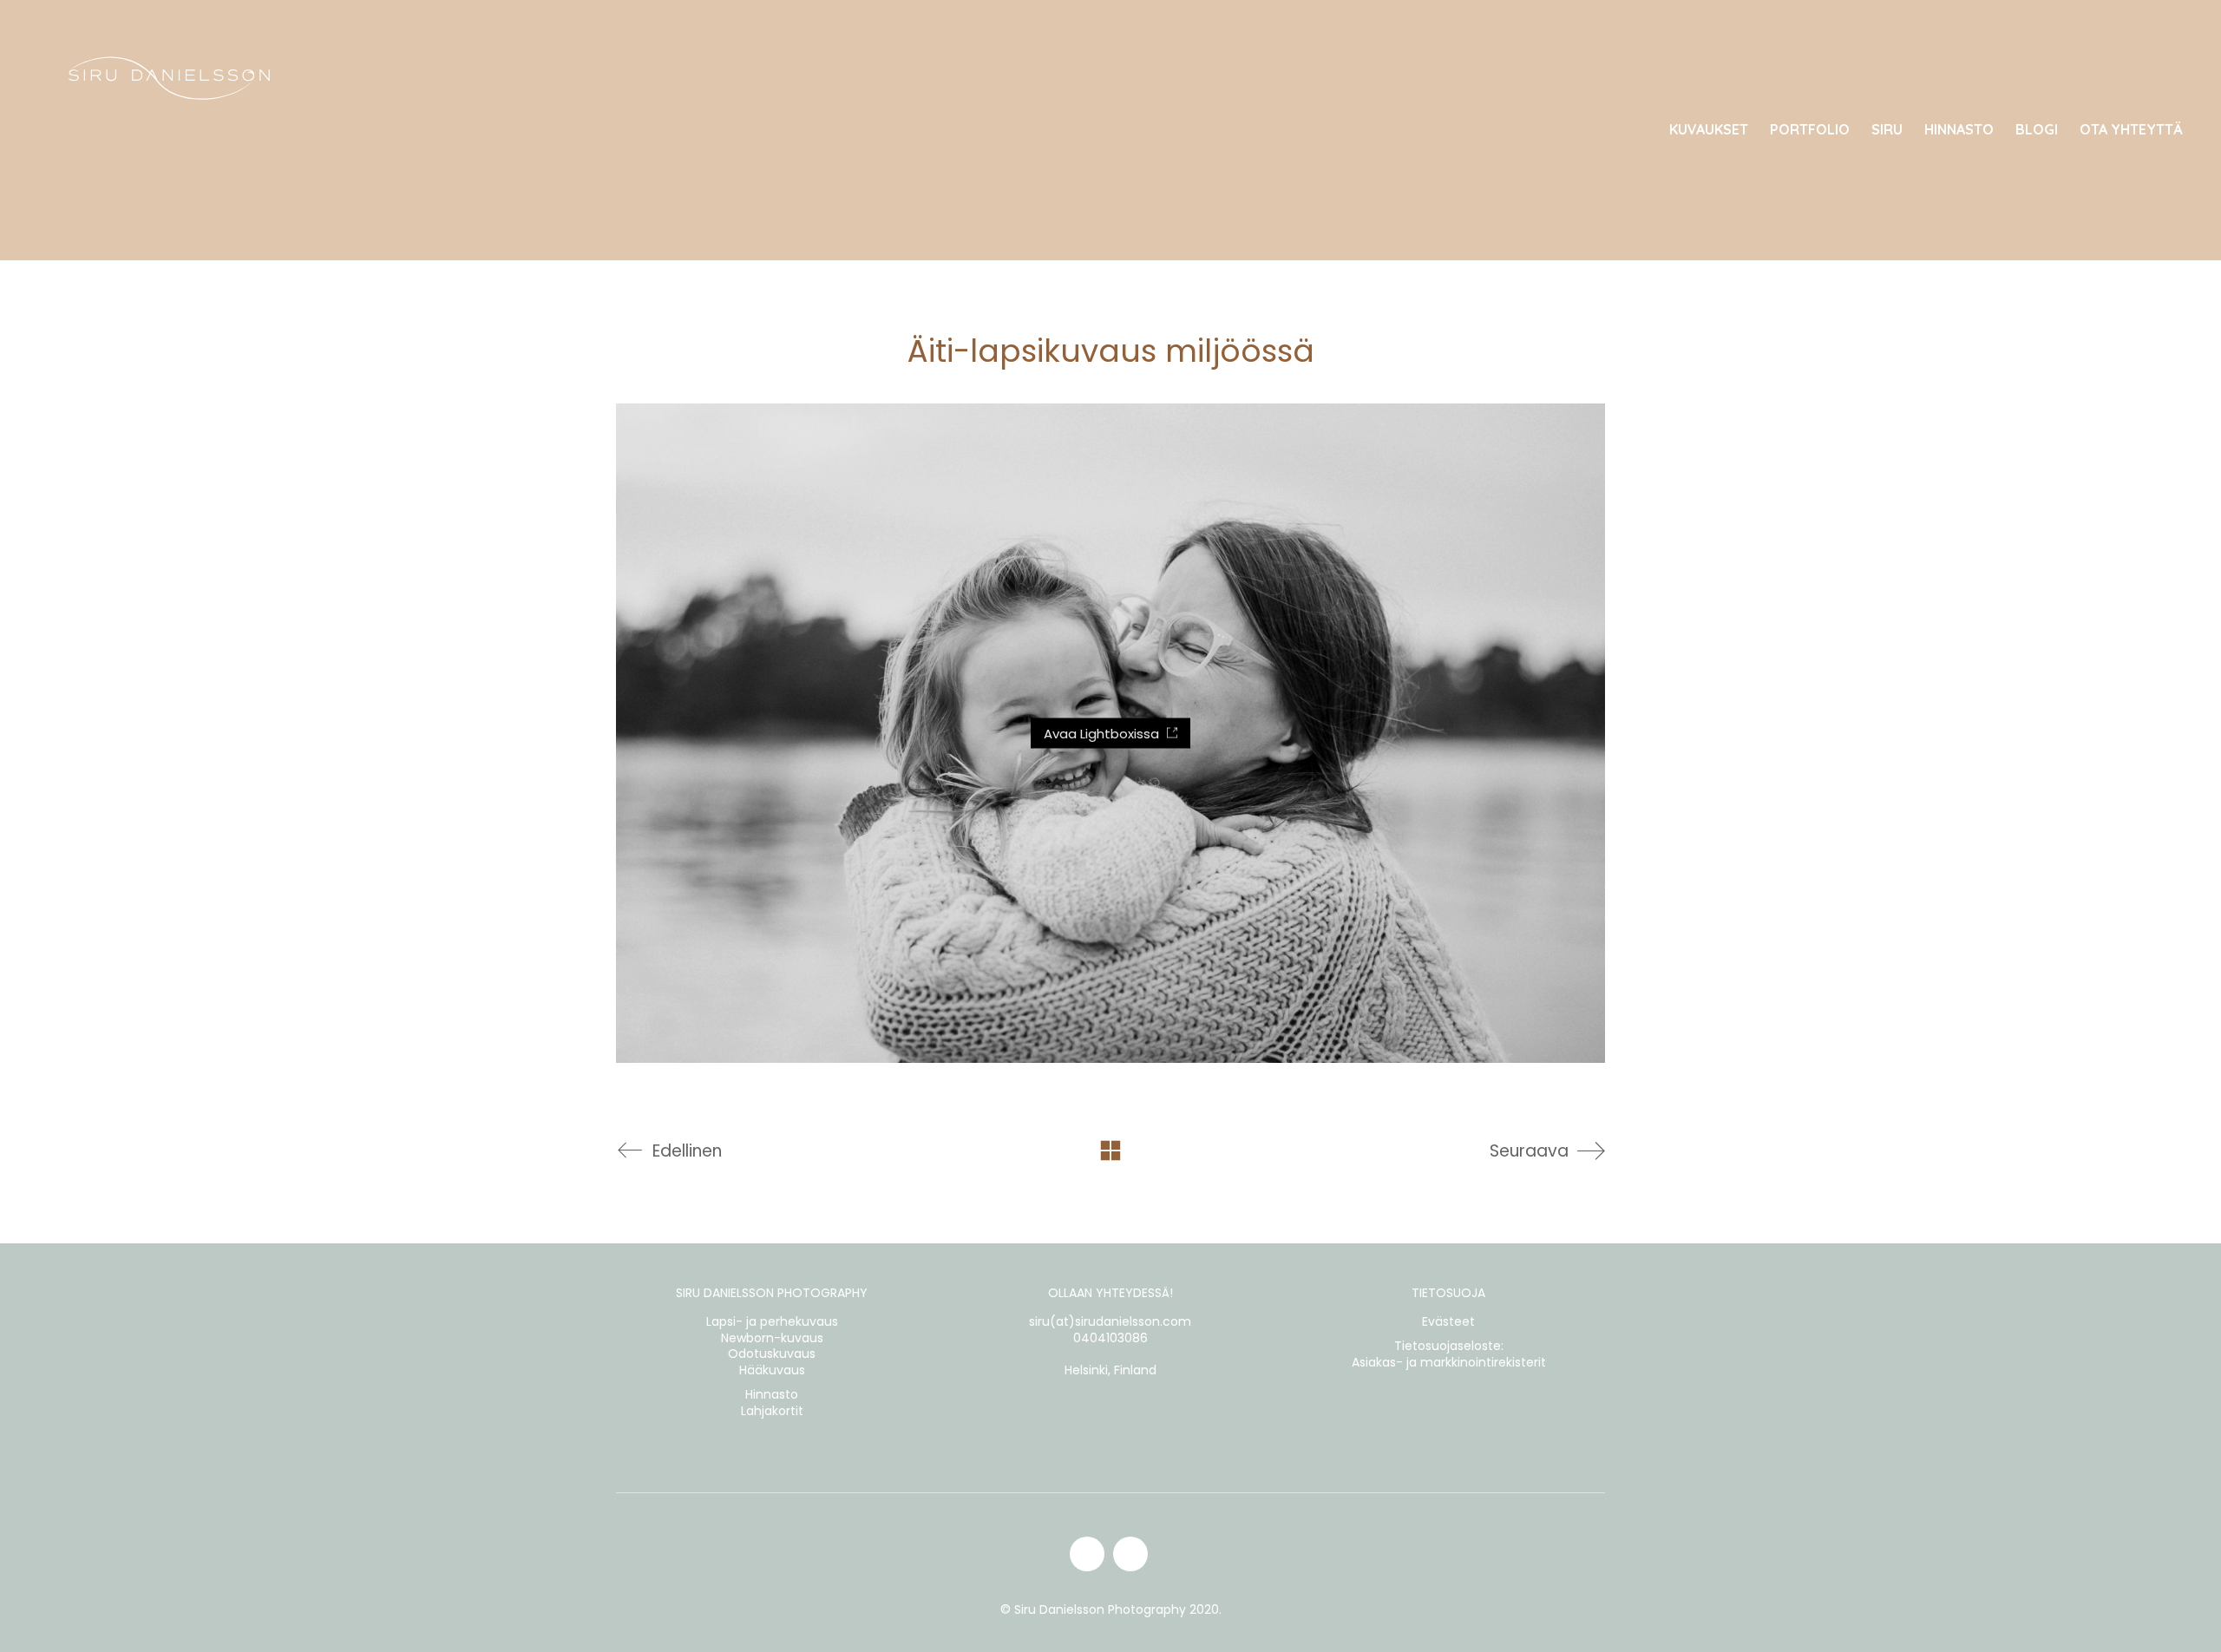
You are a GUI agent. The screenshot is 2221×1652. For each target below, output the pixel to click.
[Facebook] (1130, 1554)
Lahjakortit (772, 1411)
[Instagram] (1087, 1554)
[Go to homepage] (169, 130)
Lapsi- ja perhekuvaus (772, 1322)
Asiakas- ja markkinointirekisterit (1449, 1363)
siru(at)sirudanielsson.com (1110, 1322)
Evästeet (1448, 1322)
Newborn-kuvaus (772, 1338)
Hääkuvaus (772, 1370)
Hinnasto (772, 1395)
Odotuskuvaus (772, 1354)
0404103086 (1110, 1338)
